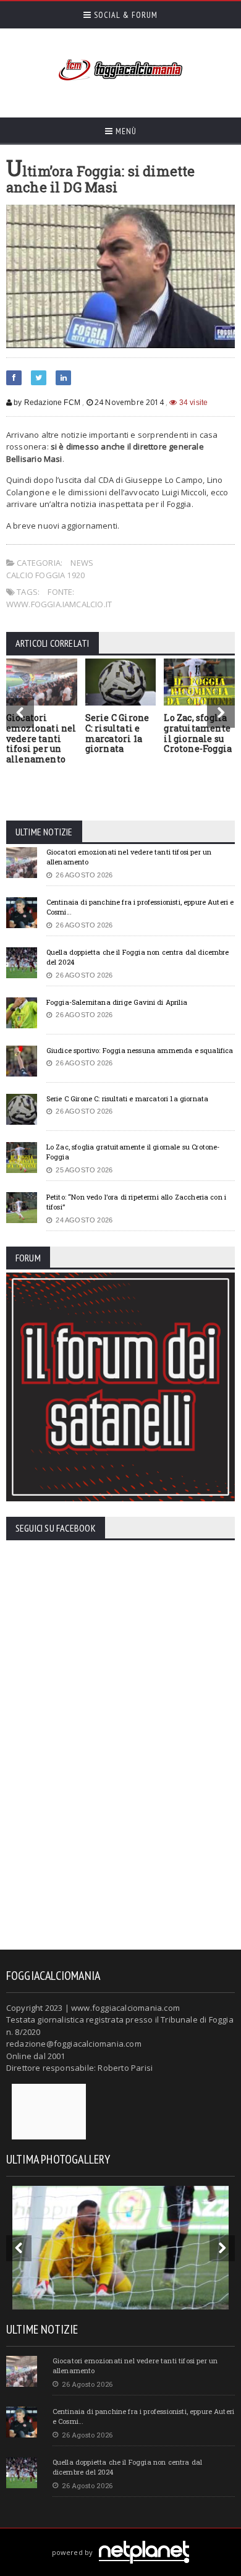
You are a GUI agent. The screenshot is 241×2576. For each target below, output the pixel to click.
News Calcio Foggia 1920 (50, 569)
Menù (125, 131)
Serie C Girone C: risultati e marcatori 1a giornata (117, 733)
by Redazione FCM (46, 403)
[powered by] (121, 2538)
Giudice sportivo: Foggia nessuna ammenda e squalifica (140, 1050)
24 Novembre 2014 (129, 402)
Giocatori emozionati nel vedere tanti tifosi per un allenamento (41, 738)
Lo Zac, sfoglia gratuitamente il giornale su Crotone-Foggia (198, 733)
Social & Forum (125, 15)
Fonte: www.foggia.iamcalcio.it (59, 598)
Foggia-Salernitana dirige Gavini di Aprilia (117, 1002)
